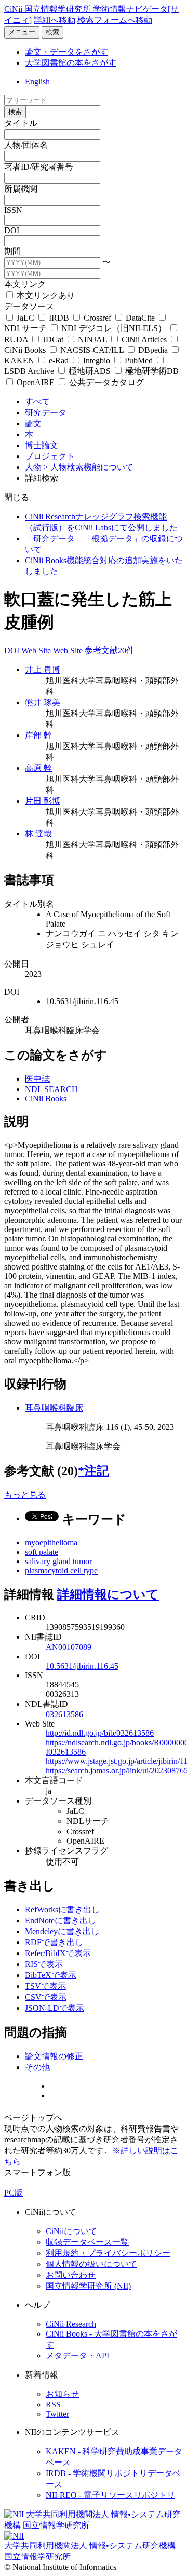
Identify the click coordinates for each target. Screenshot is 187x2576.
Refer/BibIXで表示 (58, 1953)
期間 (12, 251)
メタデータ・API (77, 2356)
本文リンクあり (45, 295)
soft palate (42, 1552)
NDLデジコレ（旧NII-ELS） (114, 328)
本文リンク (25, 284)
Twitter (57, 2414)
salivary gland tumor (58, 1561)
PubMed (139, 360)
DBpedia (153, 350)
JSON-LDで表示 (55, 2008)
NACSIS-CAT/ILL (92, 350)
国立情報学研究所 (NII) (88, 2286)
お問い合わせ (71, 2275)
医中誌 (37, 1079)
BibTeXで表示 (51, 1975)
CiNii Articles (144, 340)
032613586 (64, 1714)
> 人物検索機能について (89, 467)
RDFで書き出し (54, 1942)
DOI (12, 230)
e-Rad (59, 360)
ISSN (13, 210)
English (37, 81)
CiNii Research (71, 2324)
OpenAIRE (36, 382)
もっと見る (25, 1495)
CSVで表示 (46, 1997)
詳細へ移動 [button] (55, 20)
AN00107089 (69, 1647)
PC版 (14, 2193)
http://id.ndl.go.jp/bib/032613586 (100, 1733)
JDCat (53, 340)
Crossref (97, 318)
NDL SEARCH (51, 1089)
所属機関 (21, 189)
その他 (37, 2067)
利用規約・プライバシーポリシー (108, 2253)
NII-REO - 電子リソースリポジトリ (110, 2495)
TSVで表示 (45, 1986)
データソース (29, 306)
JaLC (25, 318)
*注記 (94, 1471)
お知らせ (62, 2394)
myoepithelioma (51, 1543)
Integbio (97, 360)
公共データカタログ (105, 382)
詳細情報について (108, 1594)
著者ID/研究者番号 (39, 167)
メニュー (22, 32)
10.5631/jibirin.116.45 (82, 1666)
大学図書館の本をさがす (71, 63)
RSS (53, 2404)
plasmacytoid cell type (61, 1571)
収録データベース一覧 (87, 2242)
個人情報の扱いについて (91, 2264)
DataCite (140, 318)
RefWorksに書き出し (62, 1909)
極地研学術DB (151, 371)
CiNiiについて (71, 2231)
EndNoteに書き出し (61, 1920)
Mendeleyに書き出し (62, 1931)
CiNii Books (46, 1099)
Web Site (37, 650)
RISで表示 (44, 1964)
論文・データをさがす (66, 52)
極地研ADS (90, 371)
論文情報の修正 (54, 2056)
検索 (52, 32)
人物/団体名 (26, 145)
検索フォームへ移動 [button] (115, 20)
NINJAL (92, 340)
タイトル (21, 123)
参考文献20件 (110, 650)
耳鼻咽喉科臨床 (54, 1408)
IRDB (59, 318)
